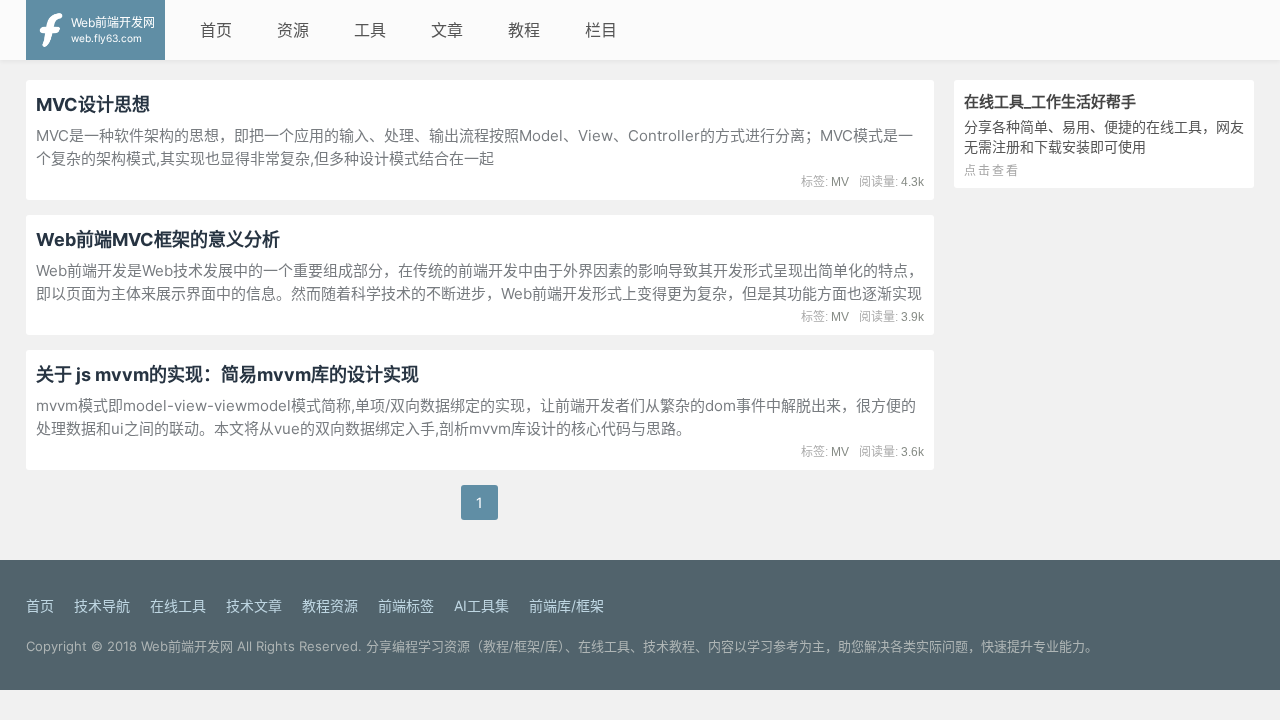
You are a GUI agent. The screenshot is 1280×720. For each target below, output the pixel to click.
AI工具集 (481, 605)
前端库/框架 (566, 605)
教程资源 (330, 605)
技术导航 (102, 605)
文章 (447, 30)
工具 (370, 30)
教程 (524, 30)
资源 (293, 30)
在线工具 (178, 605)
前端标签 (406, 605)
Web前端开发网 (187, 646)
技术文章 (254, 605)
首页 (216, 30)
